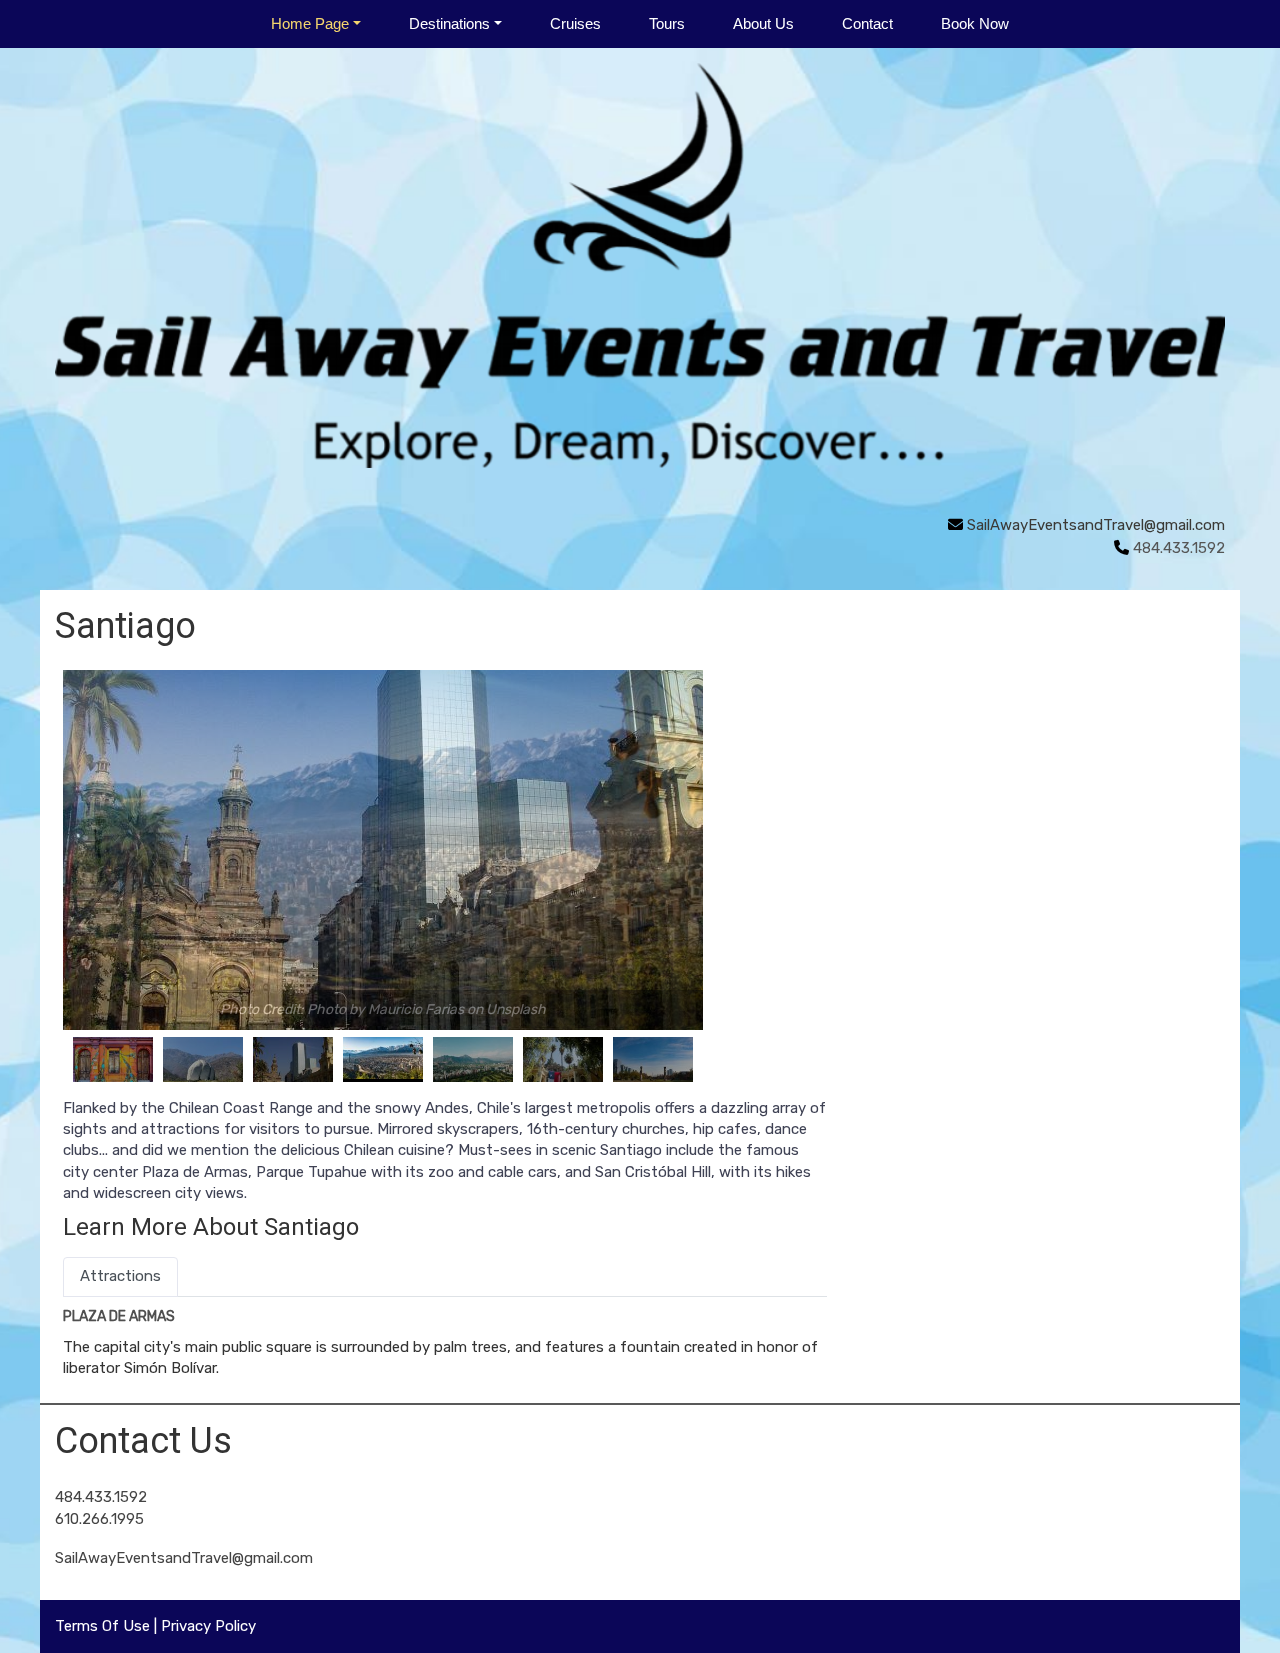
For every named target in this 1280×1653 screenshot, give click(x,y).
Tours (667, 23)
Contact (867, 23)
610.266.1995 (99, 1519)
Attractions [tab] (120, 1276)
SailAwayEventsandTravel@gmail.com (1096, 525)
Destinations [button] (449, 23)
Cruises (575, 23)
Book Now (975, 23)
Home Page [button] (310, 23)
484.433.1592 (101, 1497)
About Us (763, 23)
